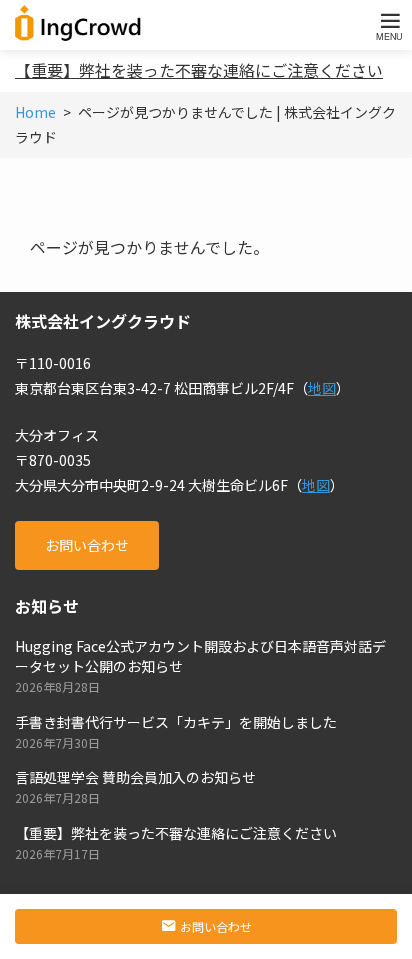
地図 (322, 388)
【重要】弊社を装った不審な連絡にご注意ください (199, 70)
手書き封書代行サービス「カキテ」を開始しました (176, 722)
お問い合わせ (87, 545)
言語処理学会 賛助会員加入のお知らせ (135, 777)
